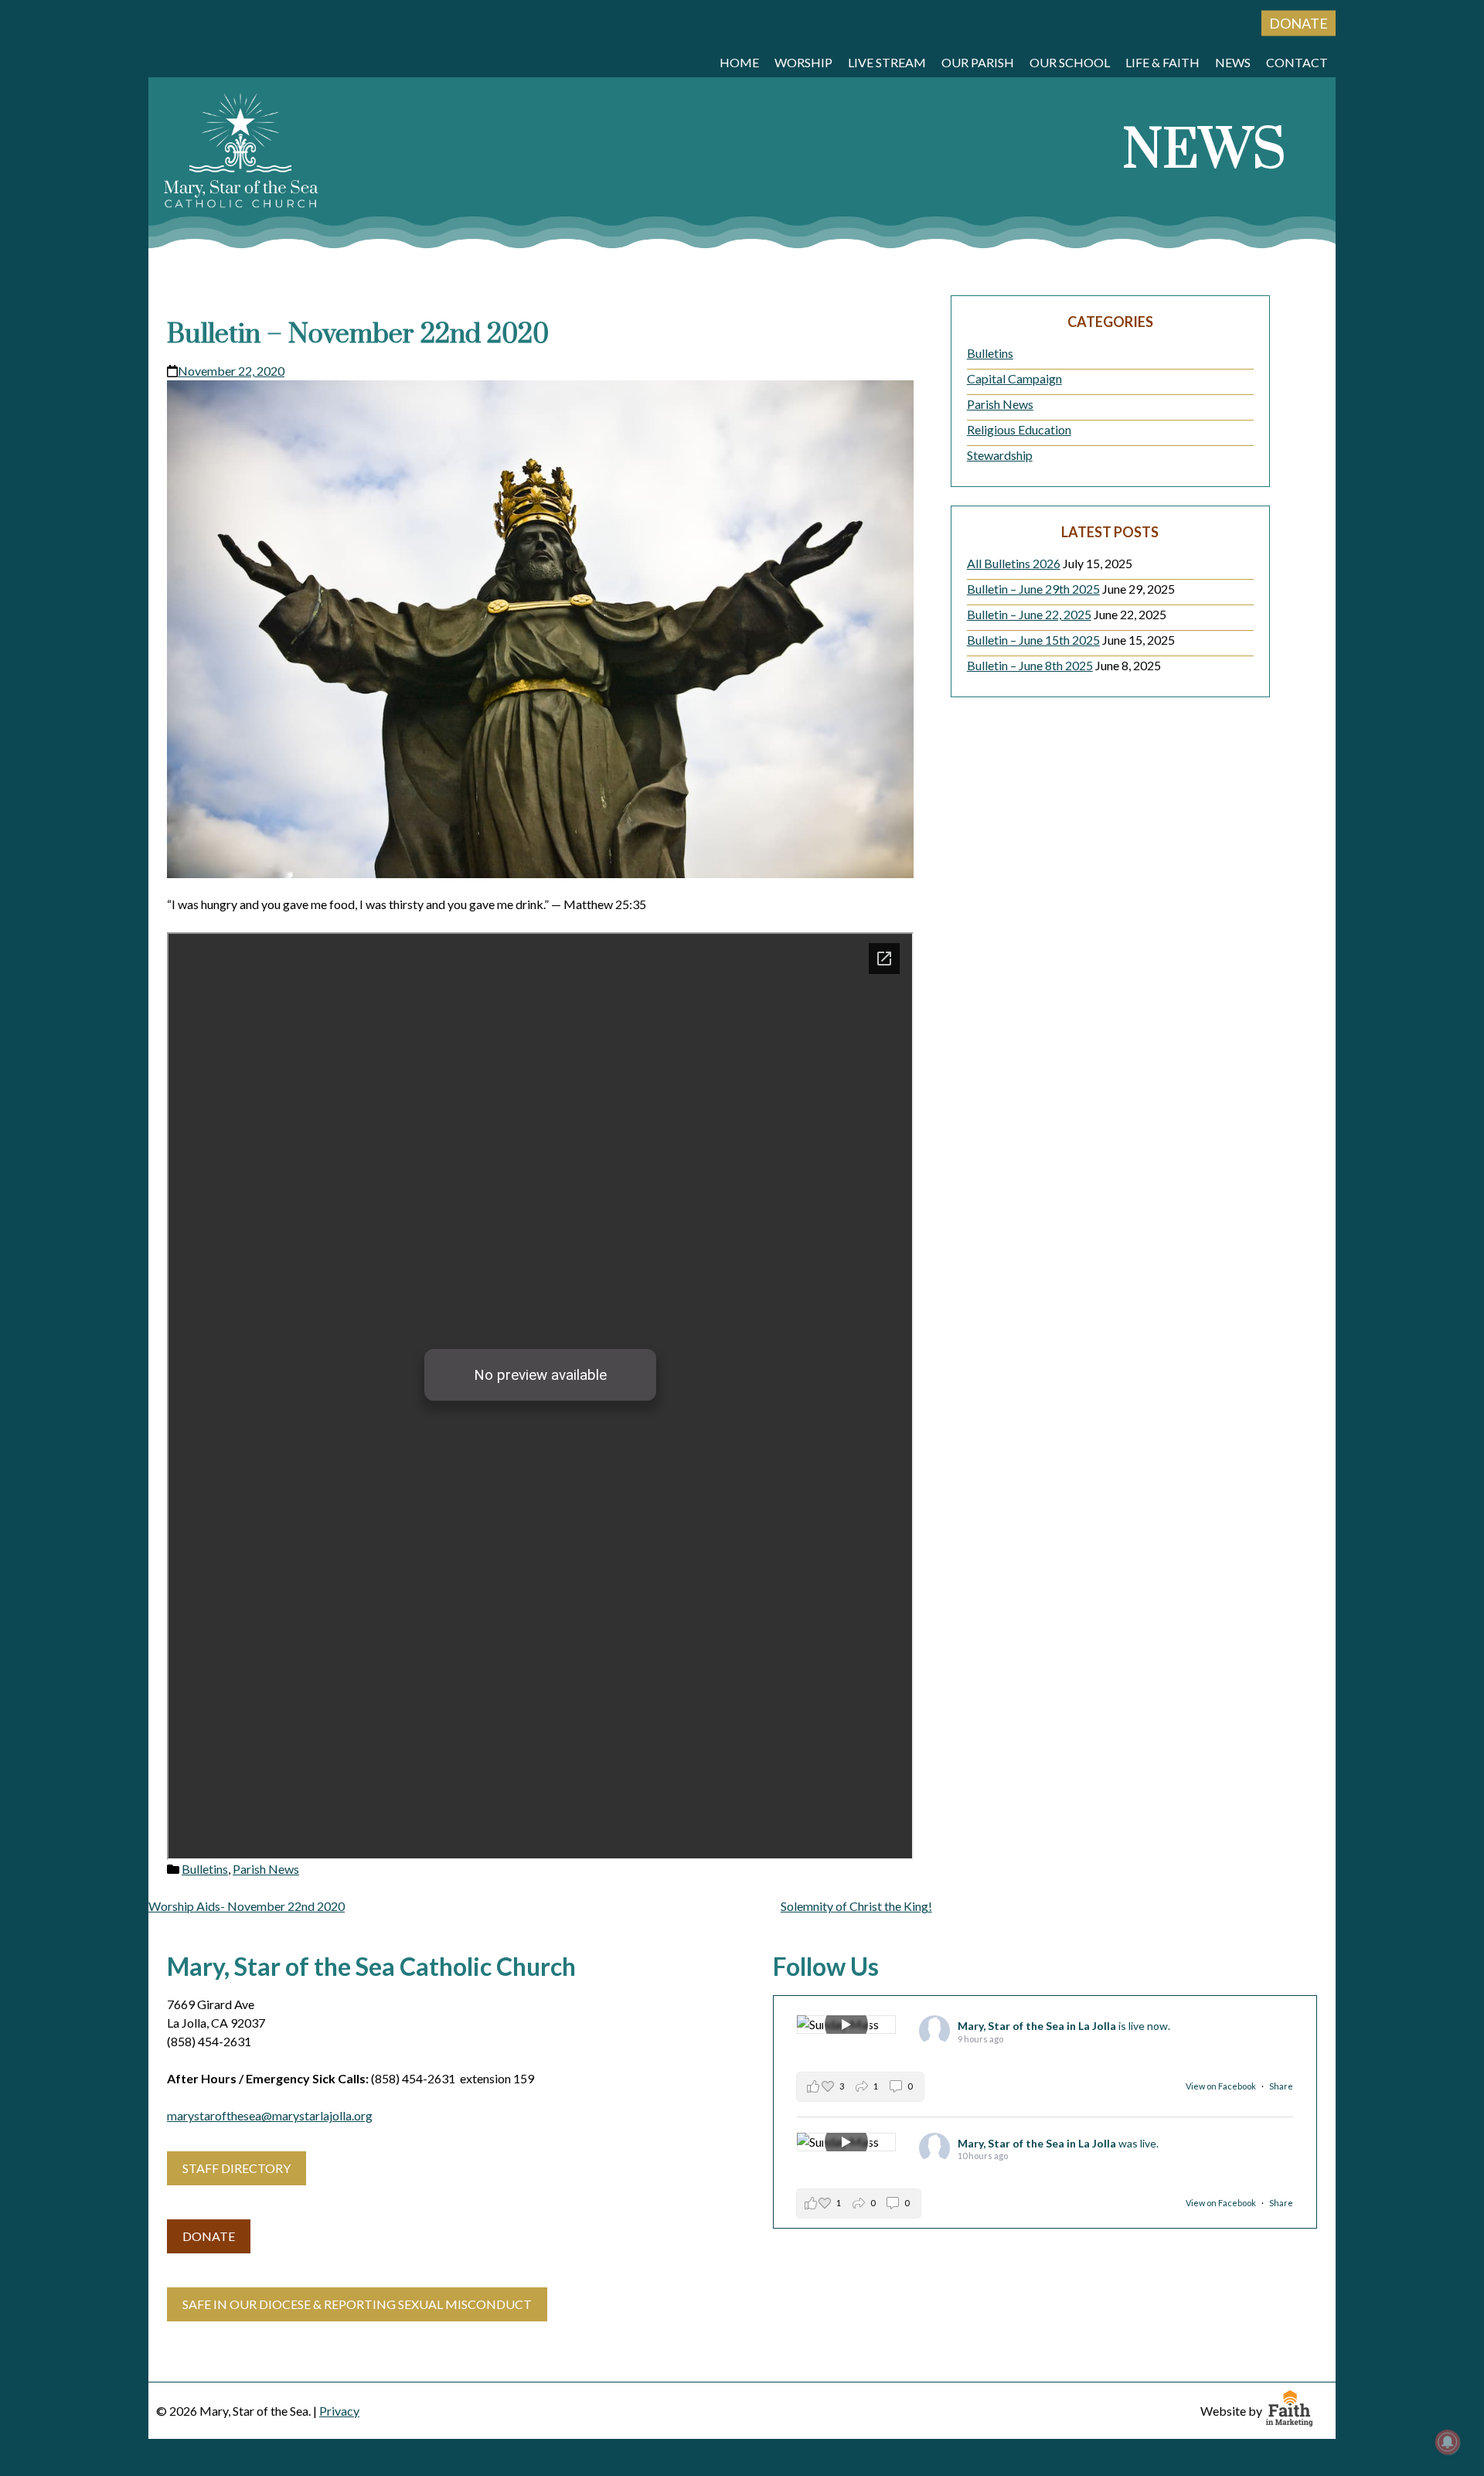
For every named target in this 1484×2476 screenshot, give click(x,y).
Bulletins (205, 1869)
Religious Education (1019, 429)
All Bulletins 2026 (1014, 563)
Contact (1297, 62)
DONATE (209, 2236)
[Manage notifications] (1448, 2442)
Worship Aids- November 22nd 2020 (247, 1906)
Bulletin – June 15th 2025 (1033, 640)
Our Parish (978, 62)
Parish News (266, 1869)
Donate (1298, 23)
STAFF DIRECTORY (237, 2168)
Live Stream (887, 62)
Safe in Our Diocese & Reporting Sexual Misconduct (357, 2304)
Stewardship (1000, 455)
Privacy (339, 2411)
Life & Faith (1162, 62)
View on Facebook (1222, 2086)
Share (1281, 2086)
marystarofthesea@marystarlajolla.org (270, 2115)
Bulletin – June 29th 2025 (1033, 589)
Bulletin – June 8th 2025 (1030, 665)
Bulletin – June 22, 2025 (1029, 614)
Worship (803, 62)
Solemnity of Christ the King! (856, 1906)
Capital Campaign (1014, 378)
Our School (1070, 62)
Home (739, 62)
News (1233, 62)
